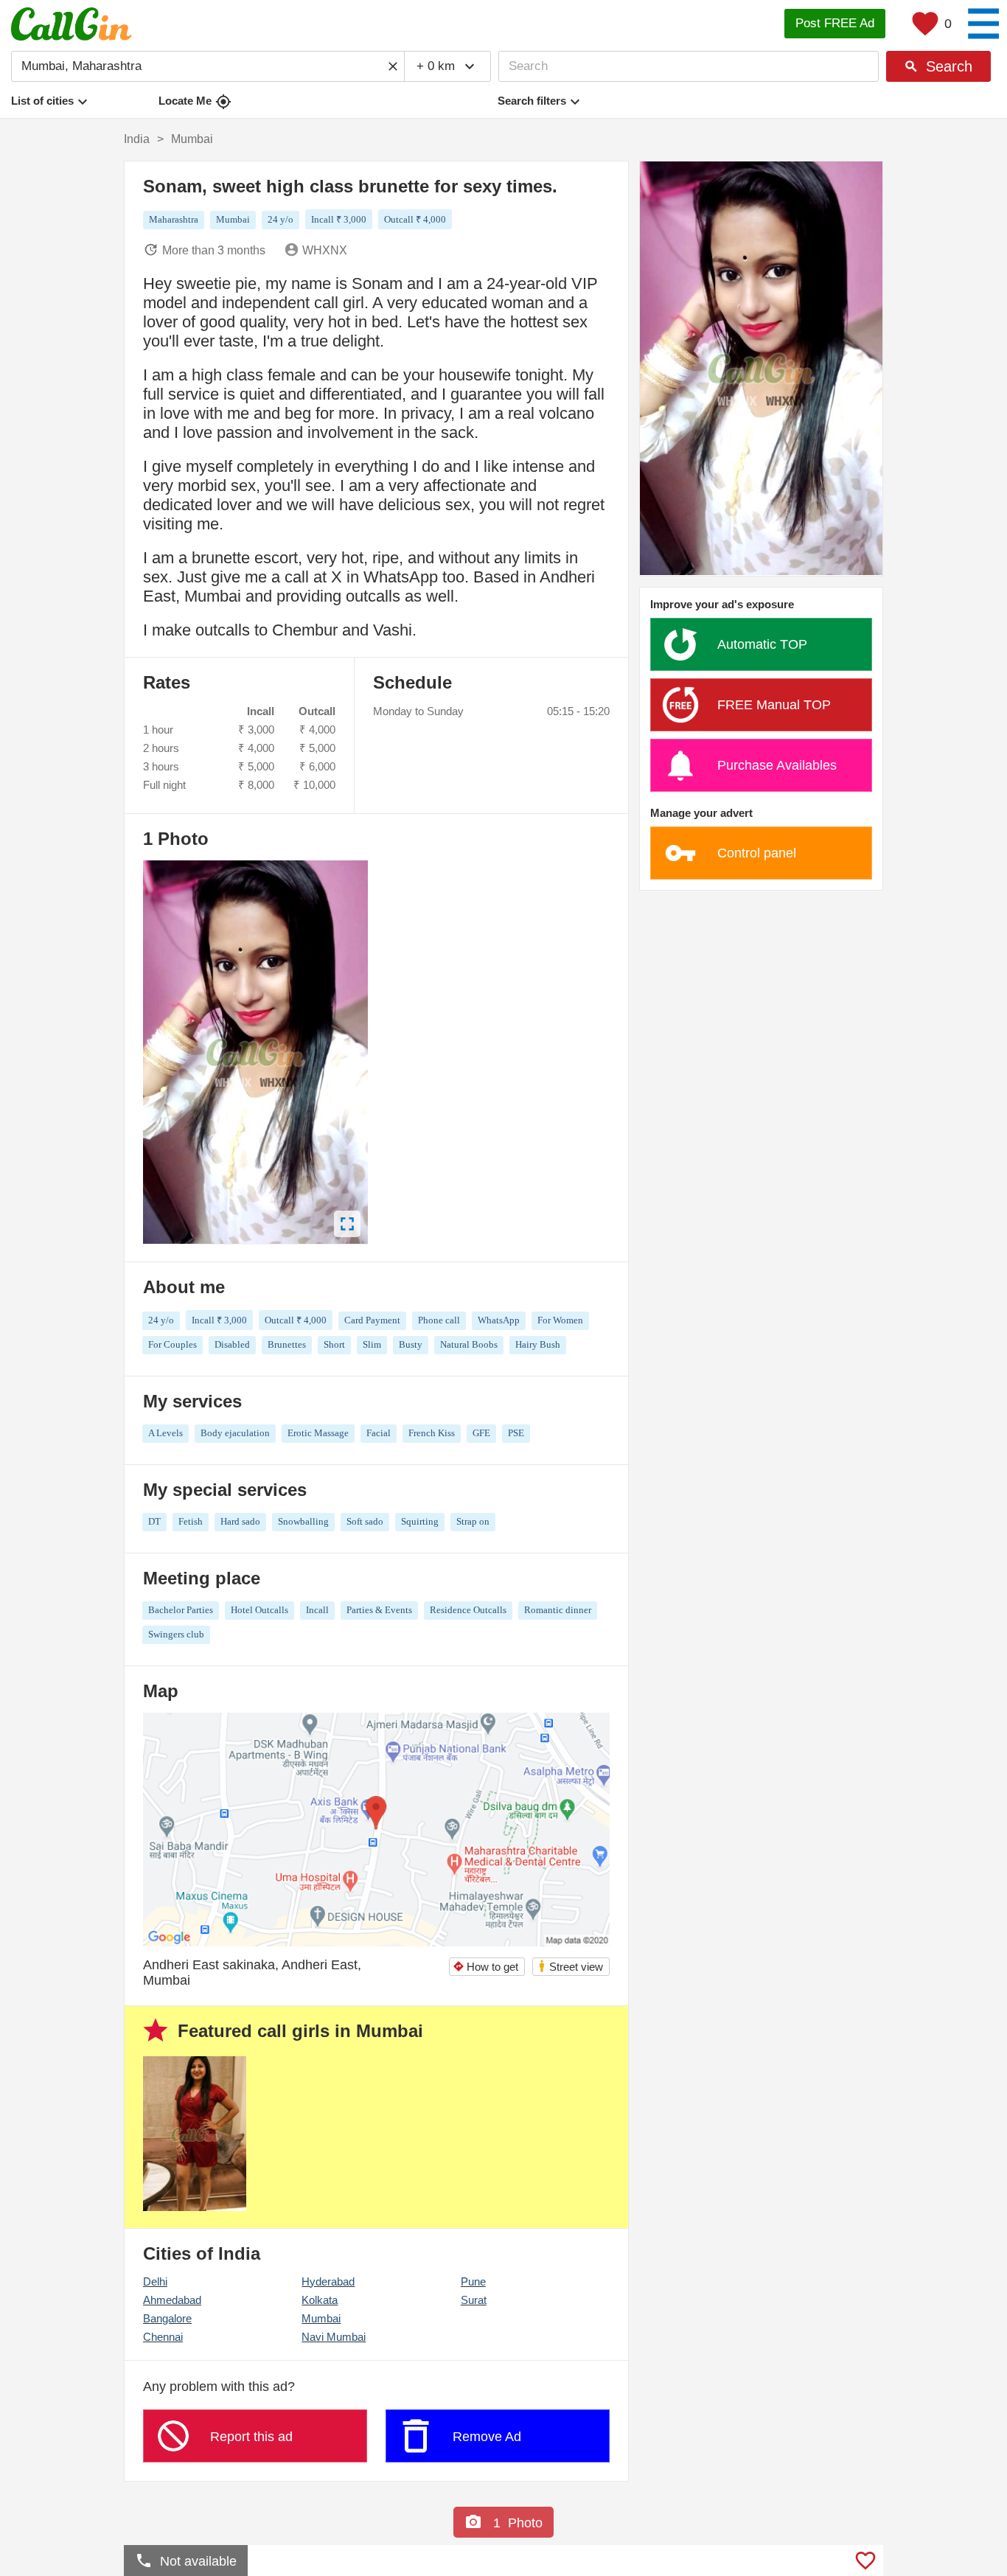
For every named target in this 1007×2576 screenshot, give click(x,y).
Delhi (155, 2281)
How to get (485, 1967)
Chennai (163, 2337)
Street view (570, 1966)
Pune (473, 2281)
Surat (474, 2300)
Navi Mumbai (334, 2337)
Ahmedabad (172, 2300)
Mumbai (321, 2318)
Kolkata (320, 2300)
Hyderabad (328, 2281)
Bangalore (167, 2318)
